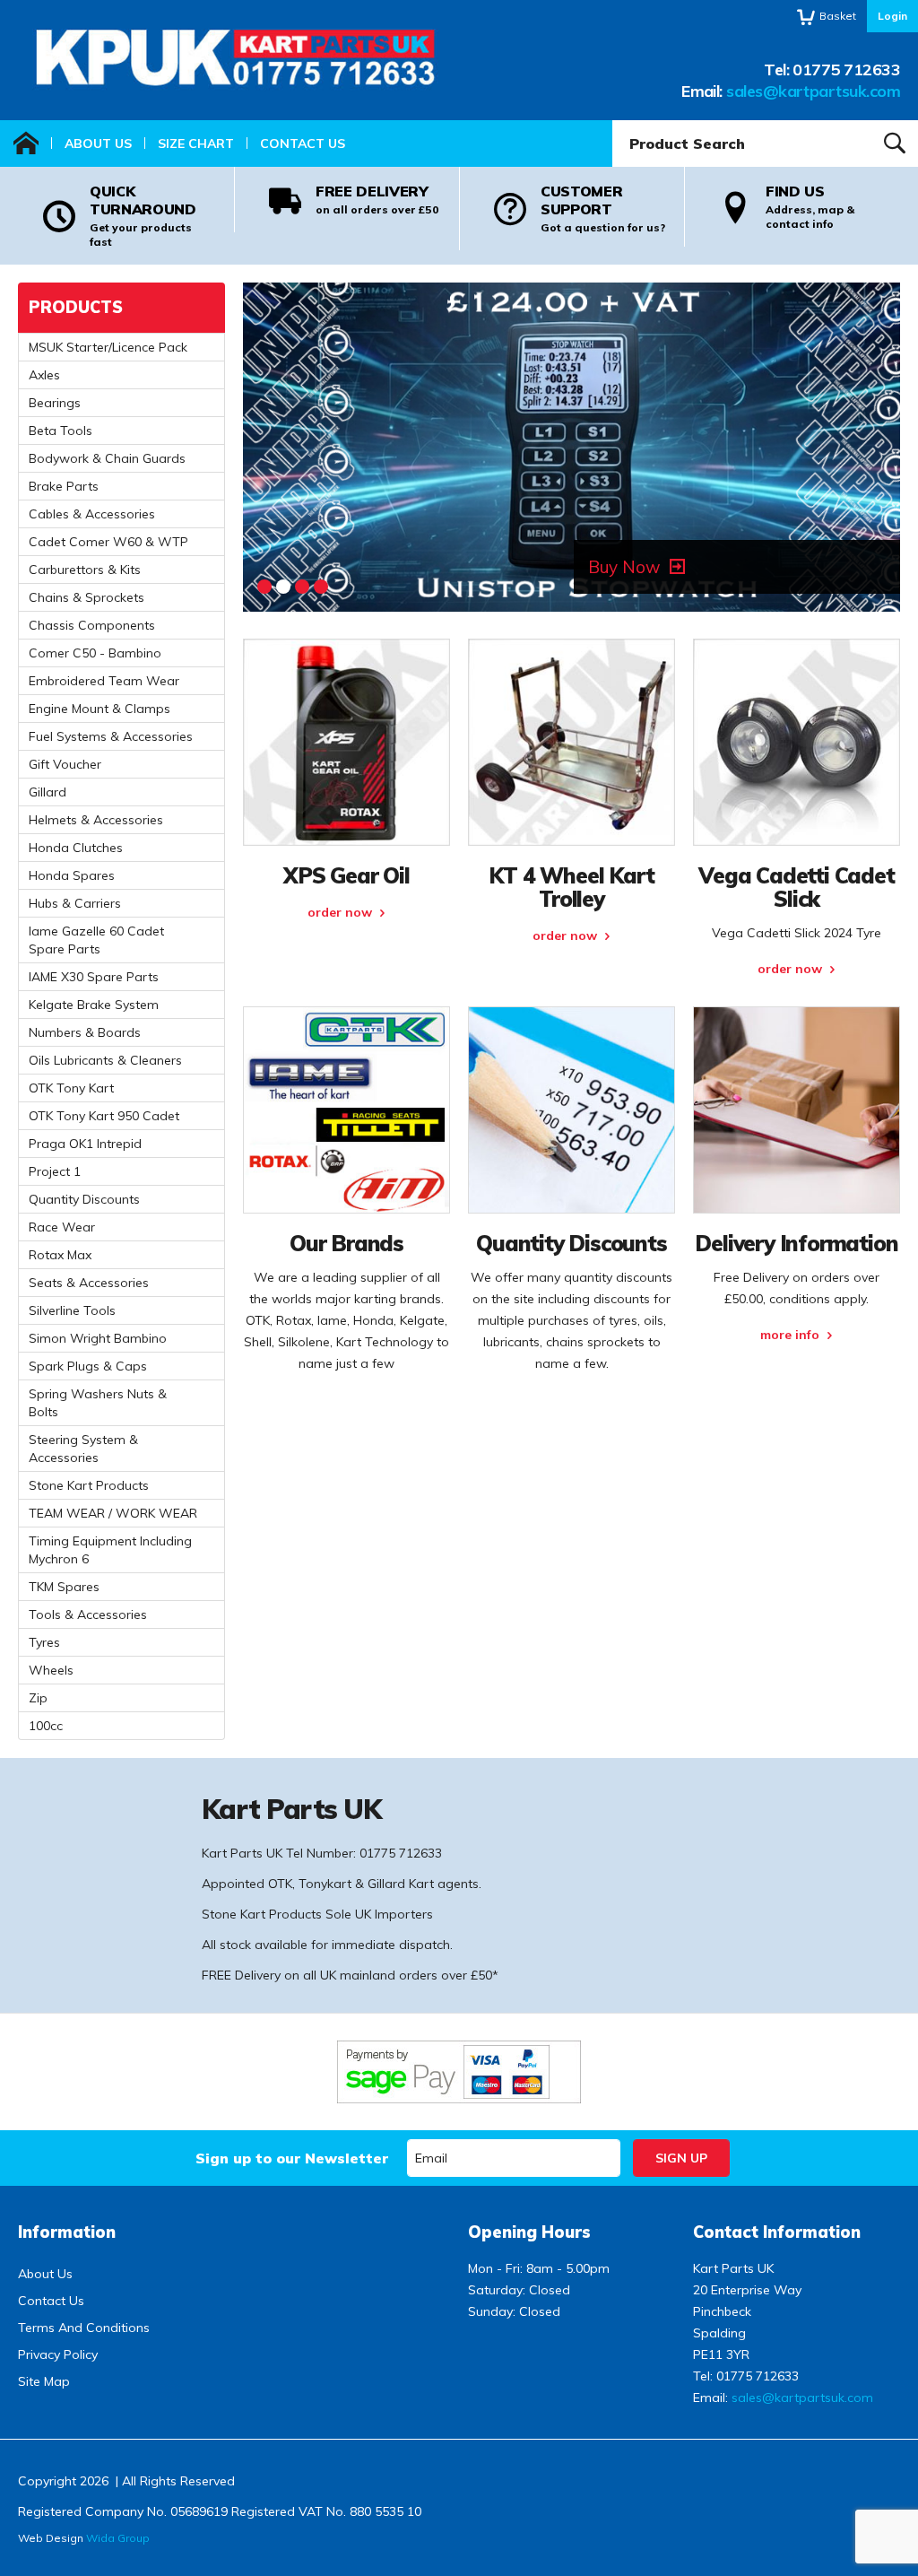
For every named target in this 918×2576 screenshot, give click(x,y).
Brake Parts (64, 486)
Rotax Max (60, 1255)
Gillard (48, 792)
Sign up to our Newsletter (292, 2158)
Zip (38, 1698)
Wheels (51, 1670)
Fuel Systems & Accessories (111, 736)
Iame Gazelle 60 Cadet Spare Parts (96, 940)
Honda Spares (72, 875)
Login (892, 16)
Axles (44, 375)
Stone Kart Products (89, 1485)
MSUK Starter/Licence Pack (108, 347)
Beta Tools (61, 431)
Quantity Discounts (84, 1199)
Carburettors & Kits (85, 570)
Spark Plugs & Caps (88, 1366)
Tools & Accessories (88, 1614)
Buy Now (624, 567)
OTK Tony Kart (71, 1088)
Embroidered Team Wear (104, 681)
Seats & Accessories (89, 1283)
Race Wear (62, 1227)
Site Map (44, 2381)
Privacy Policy (58, 2354)
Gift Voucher (65, 764)
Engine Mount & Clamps (100, 709)
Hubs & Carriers (75, 903)
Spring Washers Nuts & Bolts (98, 1403)
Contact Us (303, 144)
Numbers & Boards (85, 1032)
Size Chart (196, 144)
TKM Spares (64, 1587)
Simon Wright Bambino (98, 1338)
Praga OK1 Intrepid (85, 1144)
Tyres (44, 1642)
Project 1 (55, 1171)
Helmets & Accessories (96, 820)
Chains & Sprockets (87, 597)
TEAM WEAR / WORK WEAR (113, 1513)
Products (76, 307)
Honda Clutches (76, 848)
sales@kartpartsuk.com (813, 91)
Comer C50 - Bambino (95, 653)
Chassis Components (92, 625)
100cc (46, 1726)
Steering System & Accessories (83, 1449)
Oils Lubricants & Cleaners (105, 1060)
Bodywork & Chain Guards (107, 458)
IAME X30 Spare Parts (94, 977)
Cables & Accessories (92, 514)
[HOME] (26, 144)
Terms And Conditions (84, 2328)
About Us (98, 144)
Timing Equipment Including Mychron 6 (110, 1550)
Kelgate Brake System (94, 1005)
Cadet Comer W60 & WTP (108, 542)
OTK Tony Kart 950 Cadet (104, 1116)
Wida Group (118, 2538)
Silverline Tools (72, 1310)
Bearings (55, 403)
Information (67, 2232)
